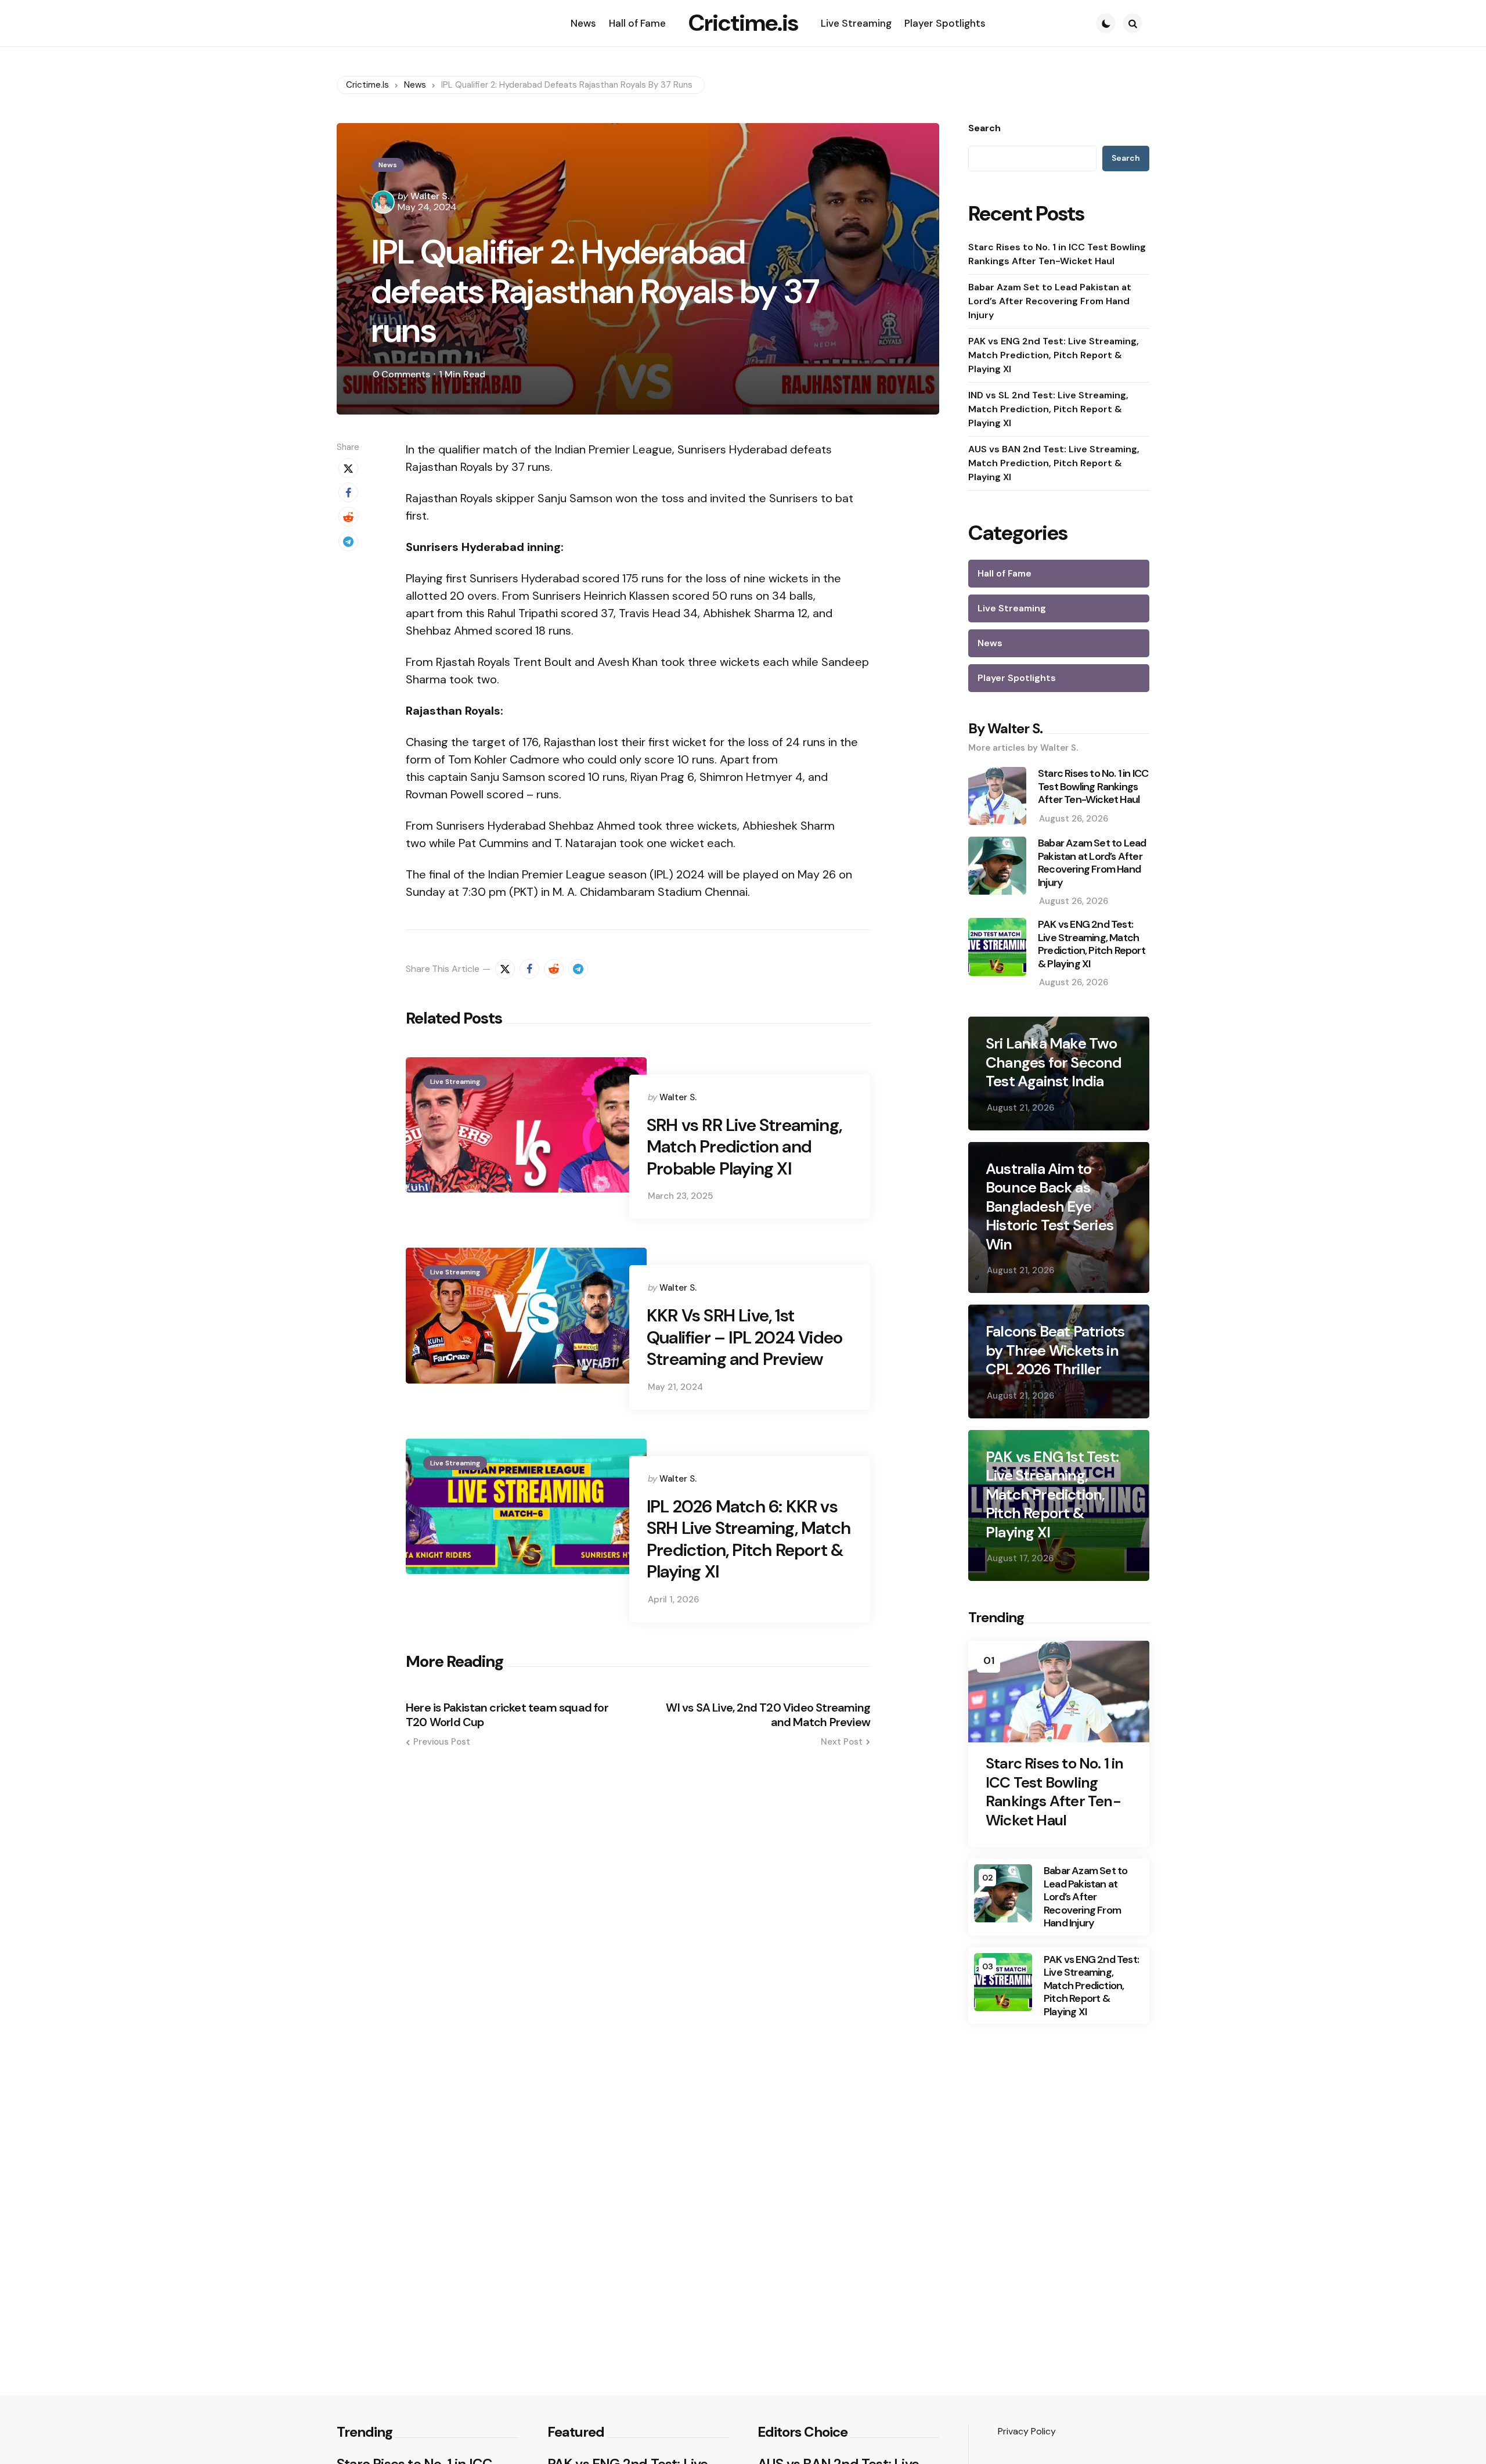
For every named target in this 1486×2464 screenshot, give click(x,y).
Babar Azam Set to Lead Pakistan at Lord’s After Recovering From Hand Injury (1050, 301)
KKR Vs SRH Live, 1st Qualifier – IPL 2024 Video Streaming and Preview (744, 1337)
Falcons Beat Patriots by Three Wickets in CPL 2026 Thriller (1055, 1350)
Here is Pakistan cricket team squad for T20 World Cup (507, 1715)
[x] (348, 468)
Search (984, 128)
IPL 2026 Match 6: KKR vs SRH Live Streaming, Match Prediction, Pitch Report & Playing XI (749, 1539)
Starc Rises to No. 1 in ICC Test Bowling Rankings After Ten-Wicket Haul (1057, 254)
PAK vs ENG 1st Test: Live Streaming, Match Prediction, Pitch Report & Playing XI (1052, 1495)
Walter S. (430, 196)
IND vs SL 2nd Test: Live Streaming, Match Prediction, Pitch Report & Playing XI (1048, 409)
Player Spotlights (1017, 678)
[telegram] (348, 541)
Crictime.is (743, 23)
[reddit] (348, 517)
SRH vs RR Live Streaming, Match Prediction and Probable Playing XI (744, 1147)
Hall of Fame (1005, 573)
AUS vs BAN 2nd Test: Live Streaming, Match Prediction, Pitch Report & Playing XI (1054, 463)
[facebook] (348, 492)
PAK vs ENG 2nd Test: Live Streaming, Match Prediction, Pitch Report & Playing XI (1054, 355)
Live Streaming (455, 1082)
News (388, 165)
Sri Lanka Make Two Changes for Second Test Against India (1054, 1062)
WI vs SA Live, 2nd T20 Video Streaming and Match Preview (768, 1715)
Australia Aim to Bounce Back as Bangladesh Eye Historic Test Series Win (1049, 1207)
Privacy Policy (1027, 2431)
